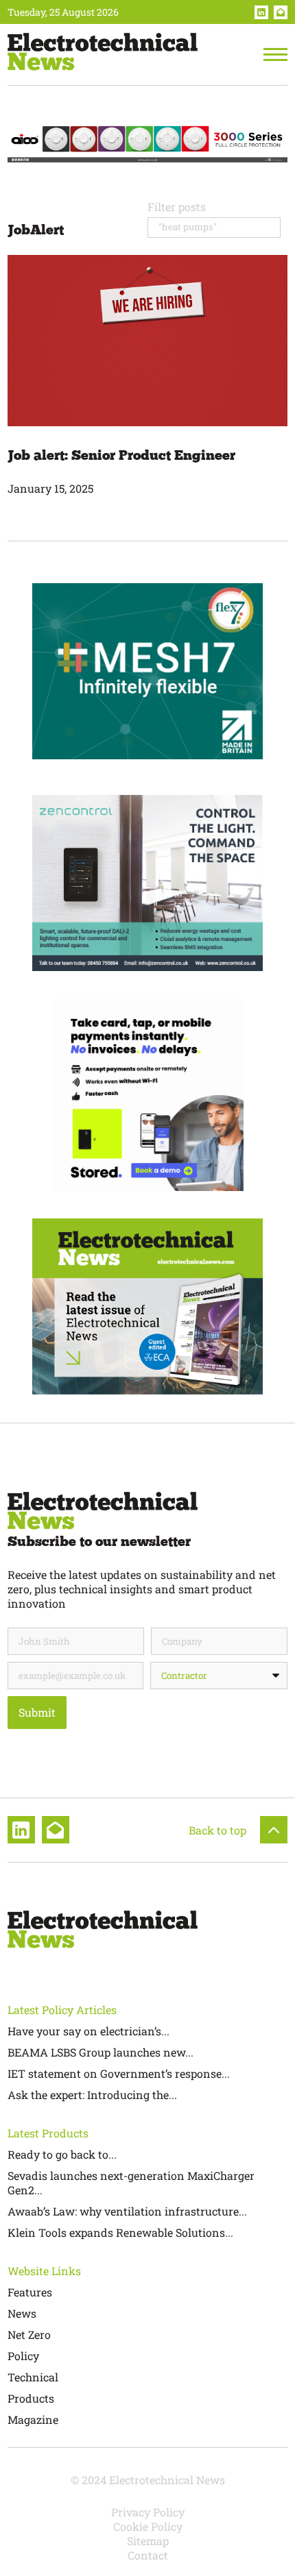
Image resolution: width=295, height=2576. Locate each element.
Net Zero (29, 2334)
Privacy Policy (148, 2512)
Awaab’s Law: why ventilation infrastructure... (127, 2211)
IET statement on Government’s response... (119, 2073)
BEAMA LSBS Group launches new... (101, 2052)
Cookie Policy (148, 2526)
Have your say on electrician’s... (88, 2031)
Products (31, 2398)
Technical (33, 2377)
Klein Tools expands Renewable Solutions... (120, 2232)
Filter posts (177, 207)
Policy (23, 2356)
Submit (37, 1712)
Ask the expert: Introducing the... (92, 2095)
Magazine (33, 2419)
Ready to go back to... (62, 2154)
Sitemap (148, 2541)
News (22, 2313)
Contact (148, 2555)
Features (30, 2292)
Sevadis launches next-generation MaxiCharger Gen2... (131, 2183)
